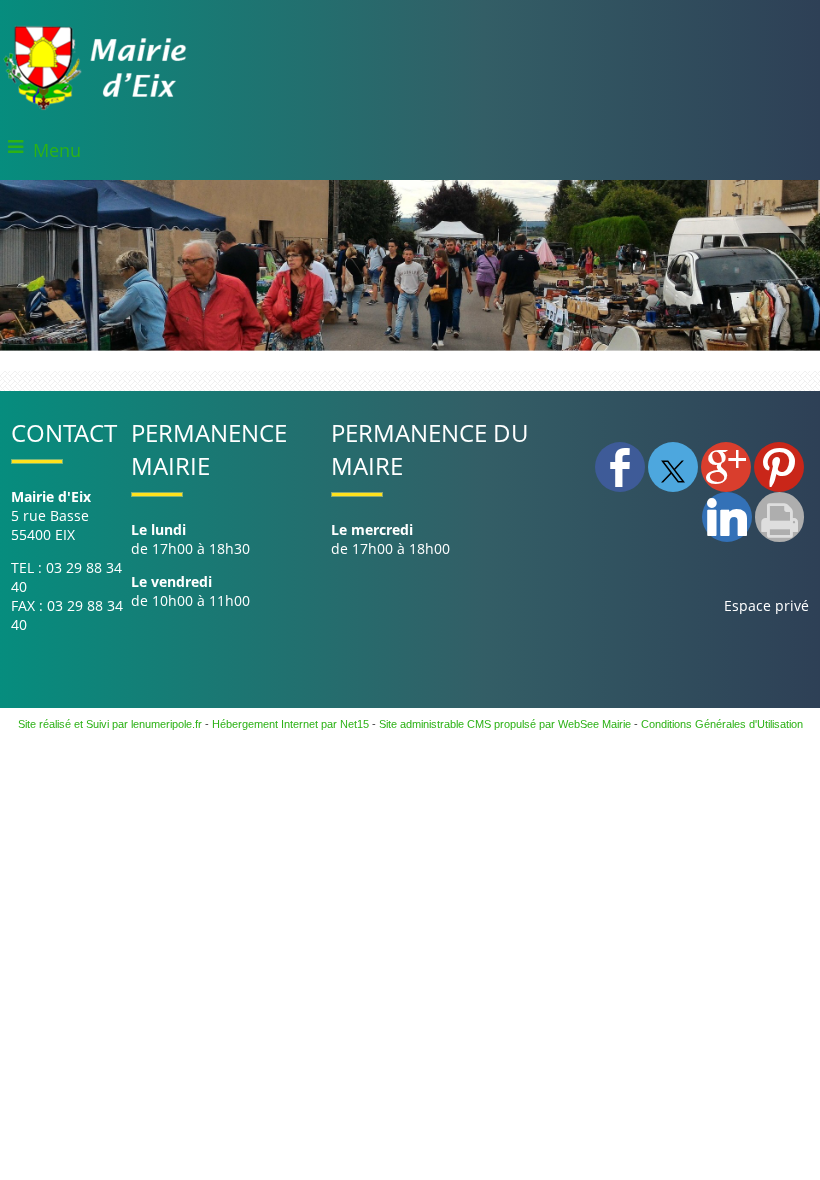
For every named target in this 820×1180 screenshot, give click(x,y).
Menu (57, 150)
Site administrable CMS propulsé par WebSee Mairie (505, 724)
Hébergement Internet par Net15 (290, 724)
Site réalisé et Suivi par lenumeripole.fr (110, 724)
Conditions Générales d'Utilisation (722, 724)
